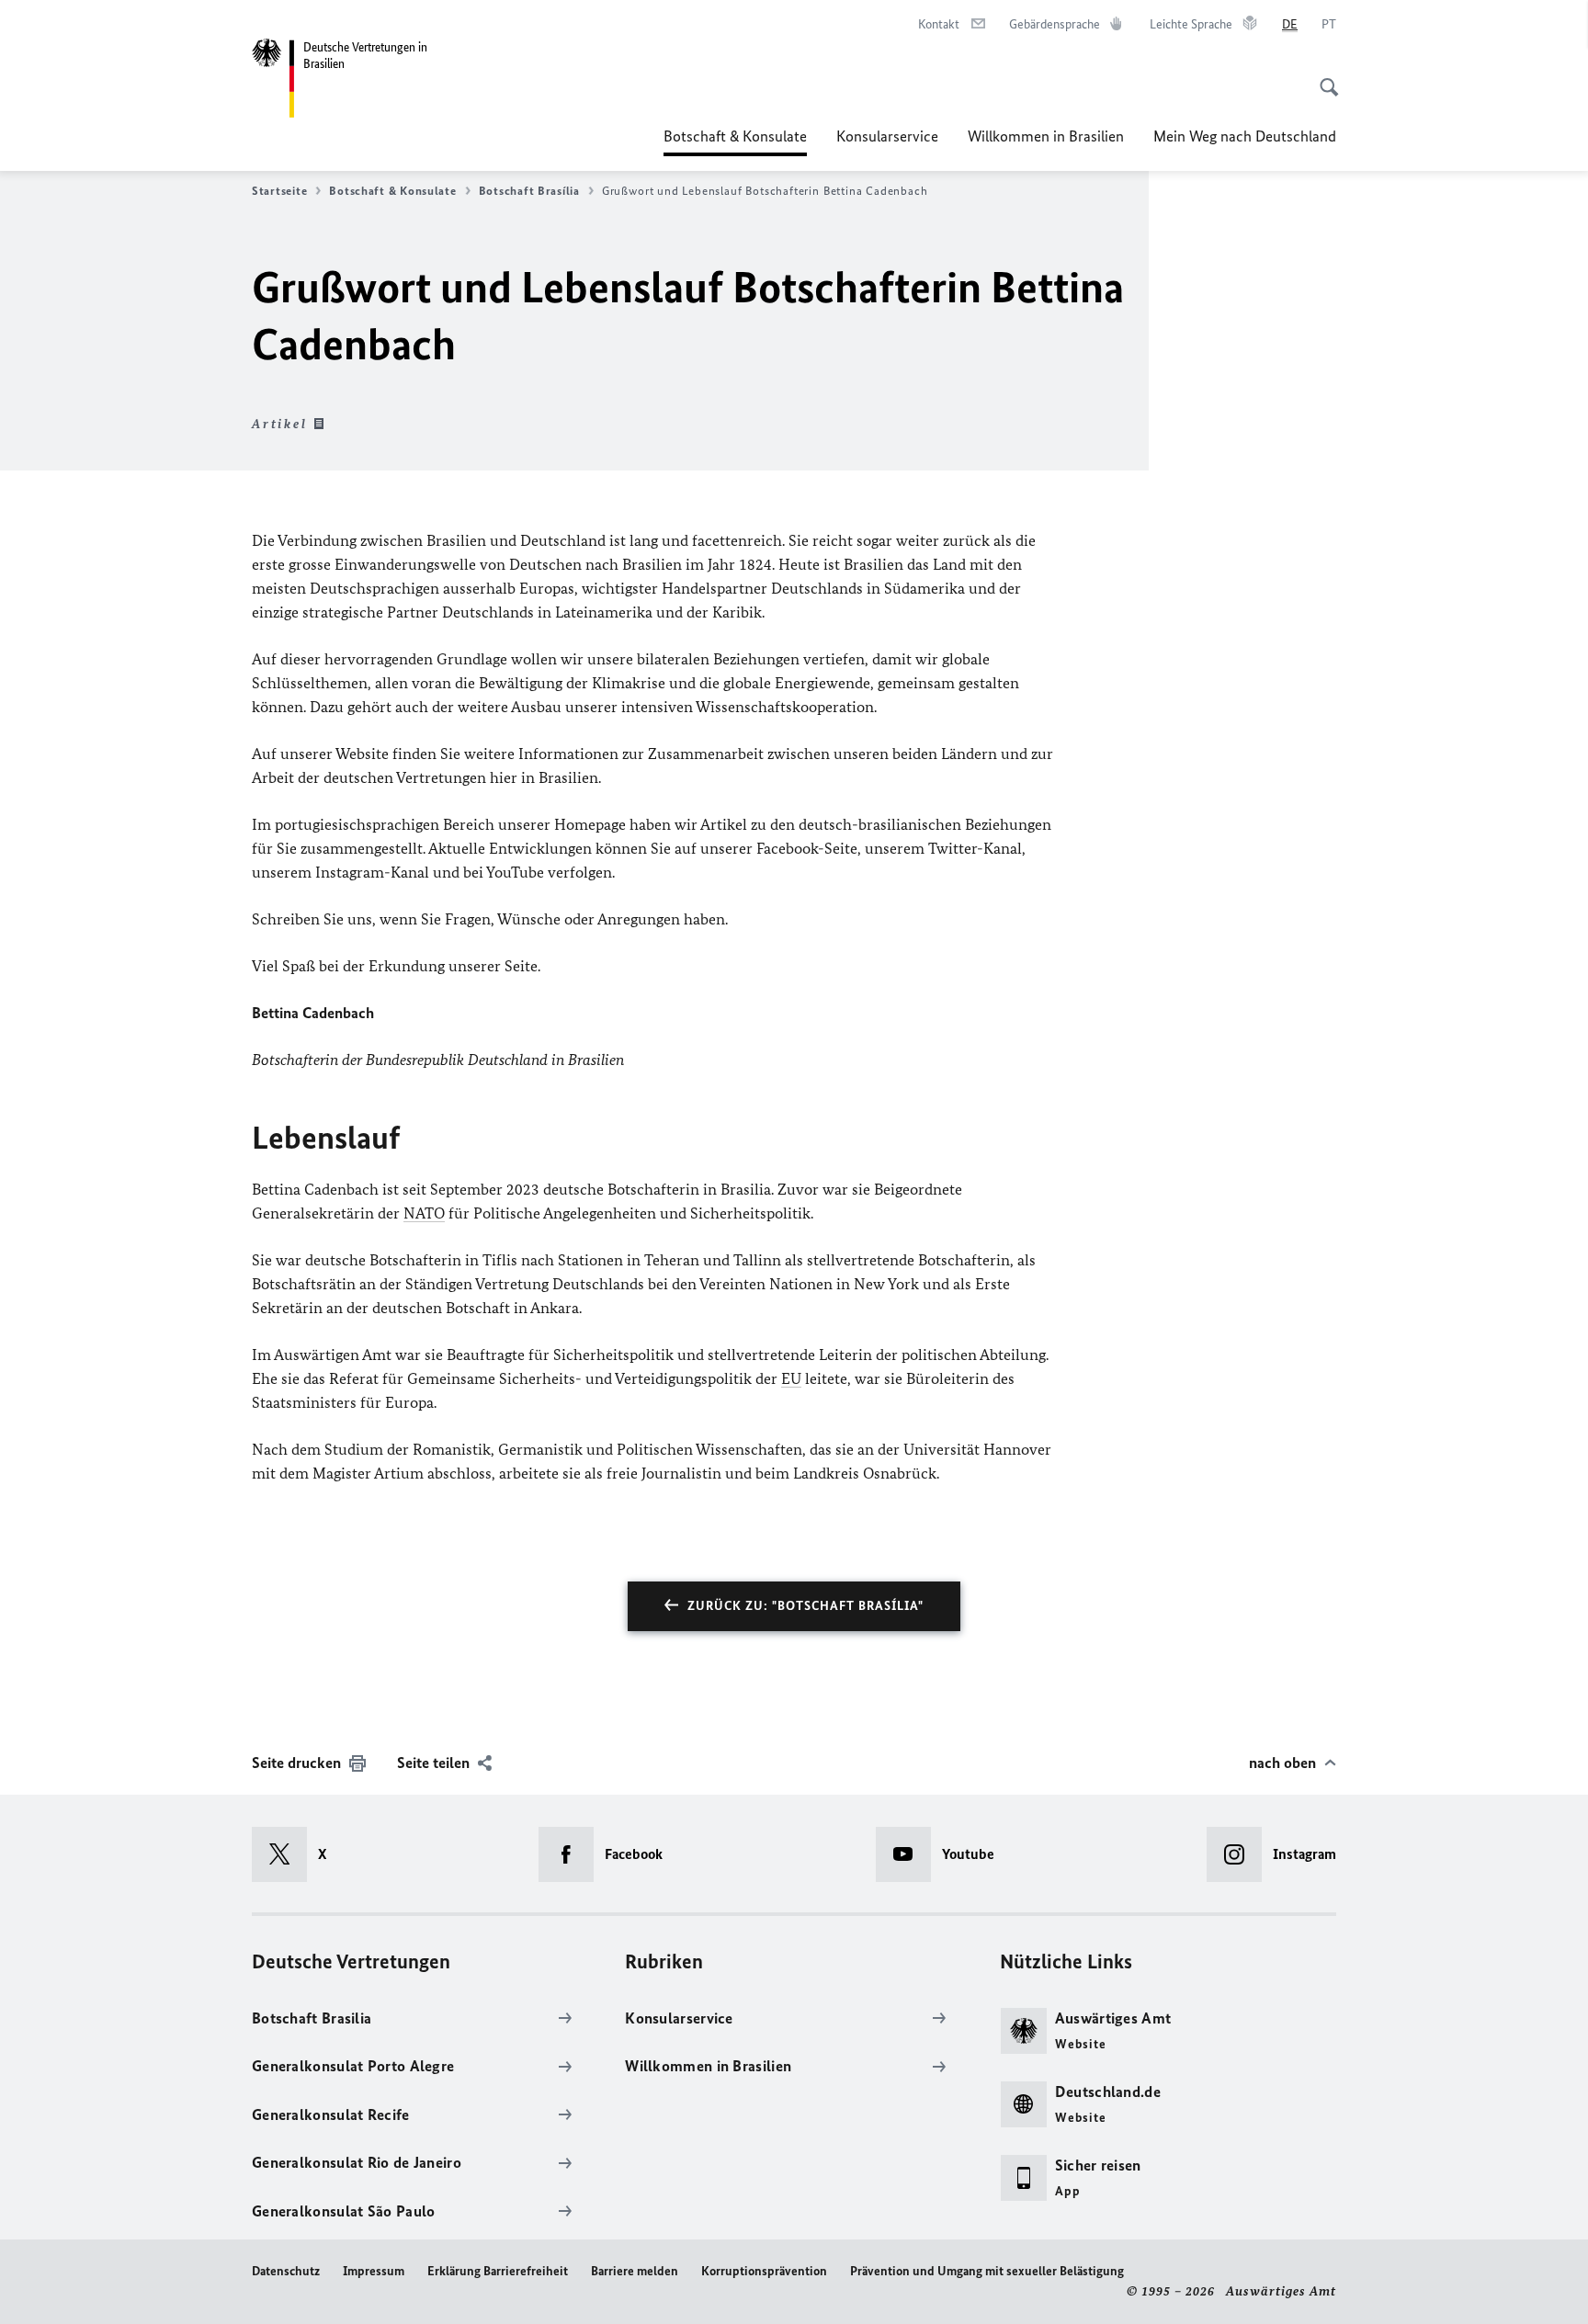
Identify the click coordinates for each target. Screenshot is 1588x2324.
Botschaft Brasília (529, 191)
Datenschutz (286, 2271)
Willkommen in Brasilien (1046, 136)
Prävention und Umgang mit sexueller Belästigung (987, 2271)
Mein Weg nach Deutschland (1245, 136)
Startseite (279, 191)
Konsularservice (887, 136)
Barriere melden (635, 2271)
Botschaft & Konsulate (735, 142)
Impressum (374, 2271)
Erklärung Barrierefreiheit (498, 2271)
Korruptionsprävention (764, 2271)
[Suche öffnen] (1323, 77)
